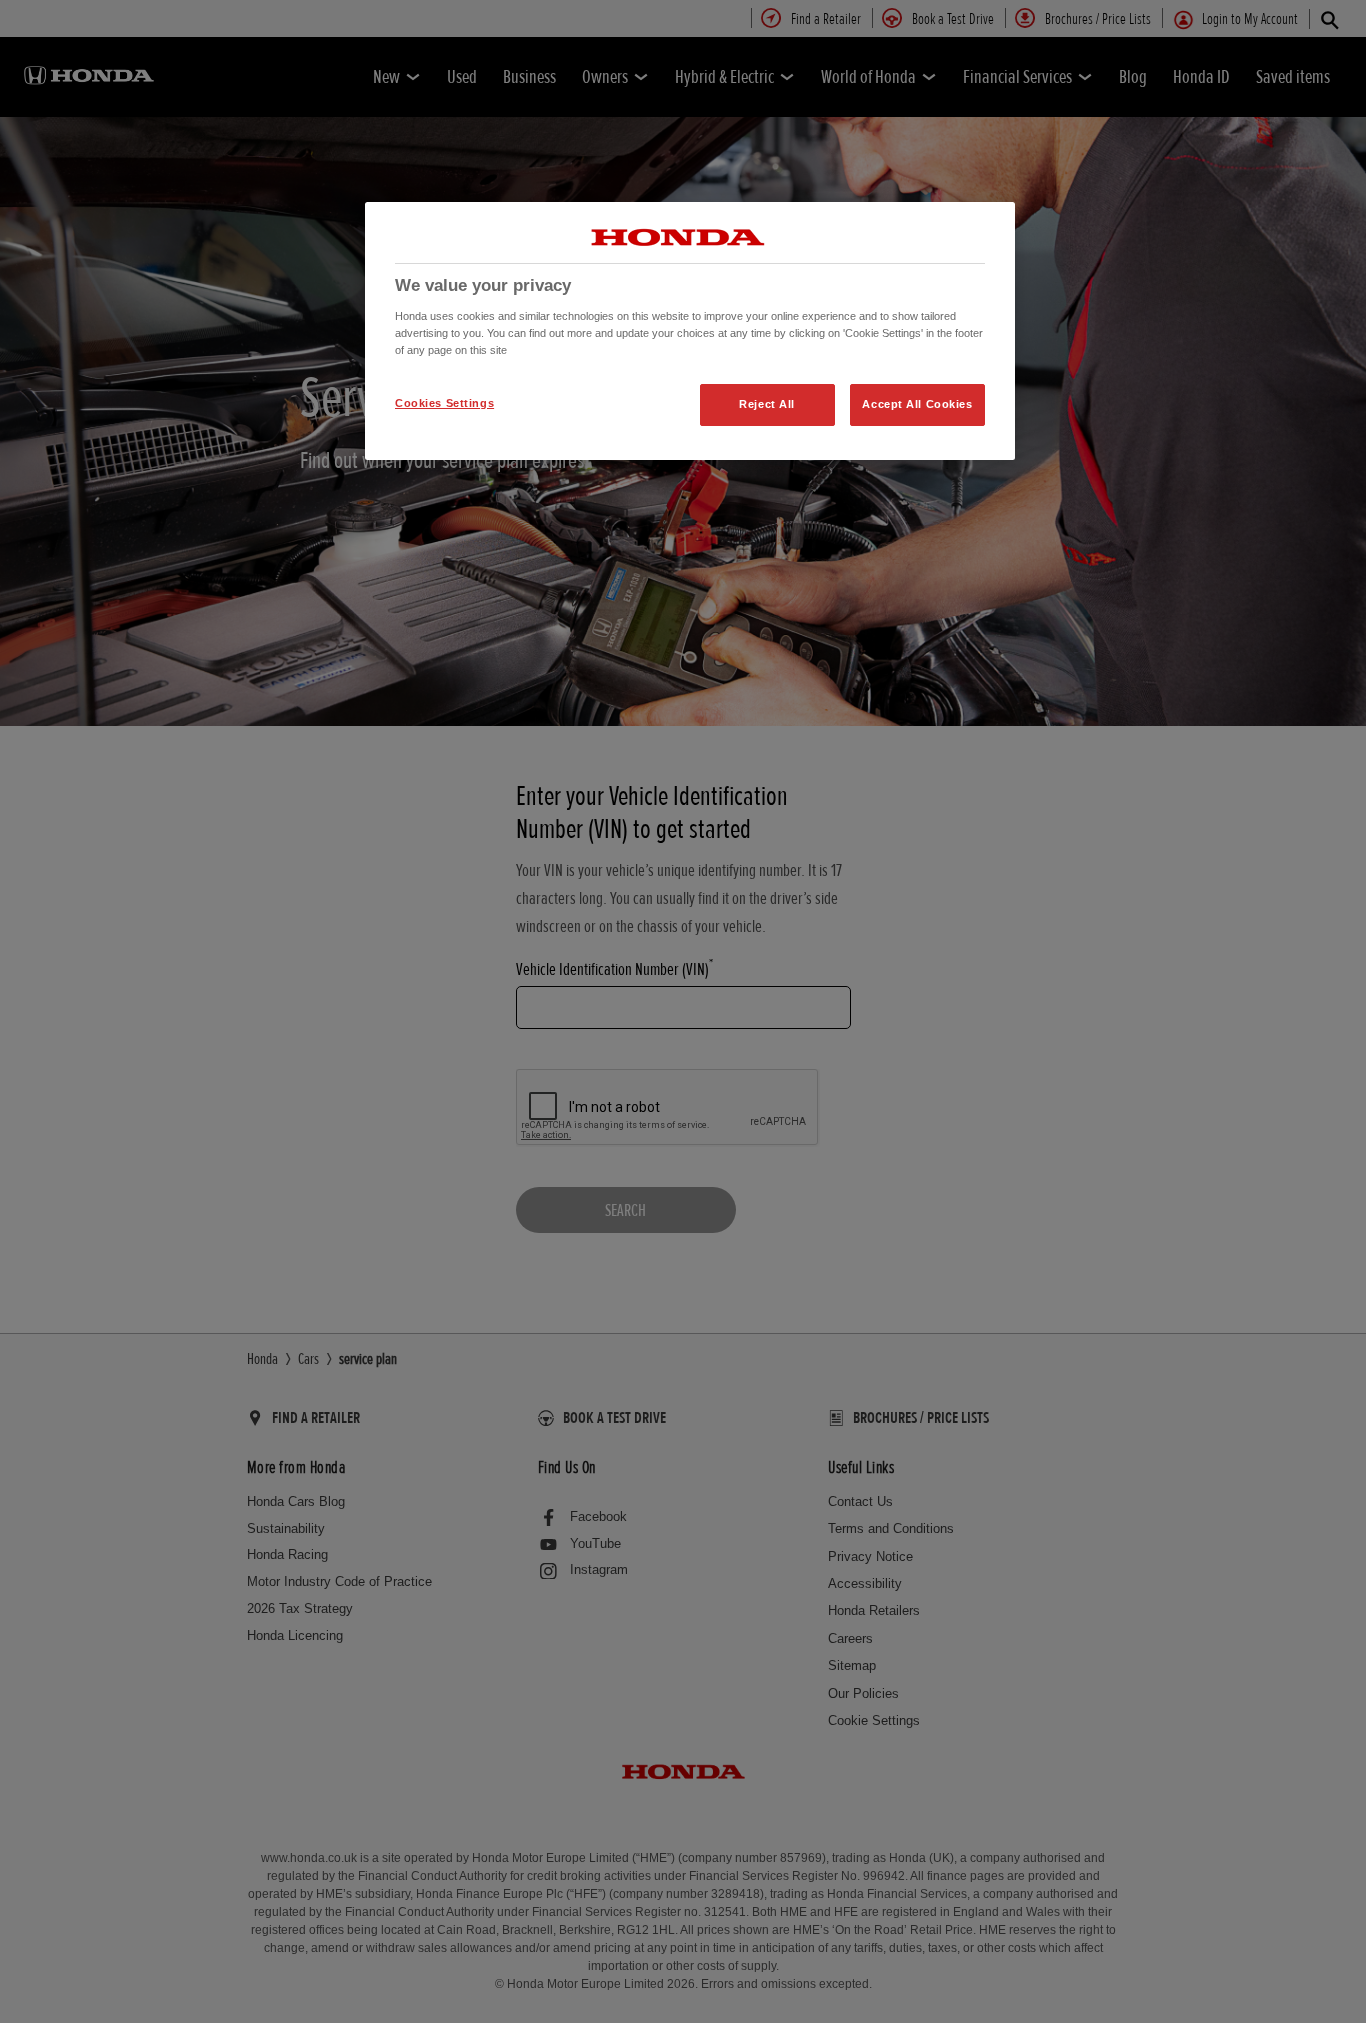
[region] (690, 331)
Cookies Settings (444, 403)
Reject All (767, 404)
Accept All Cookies (917, 404)
